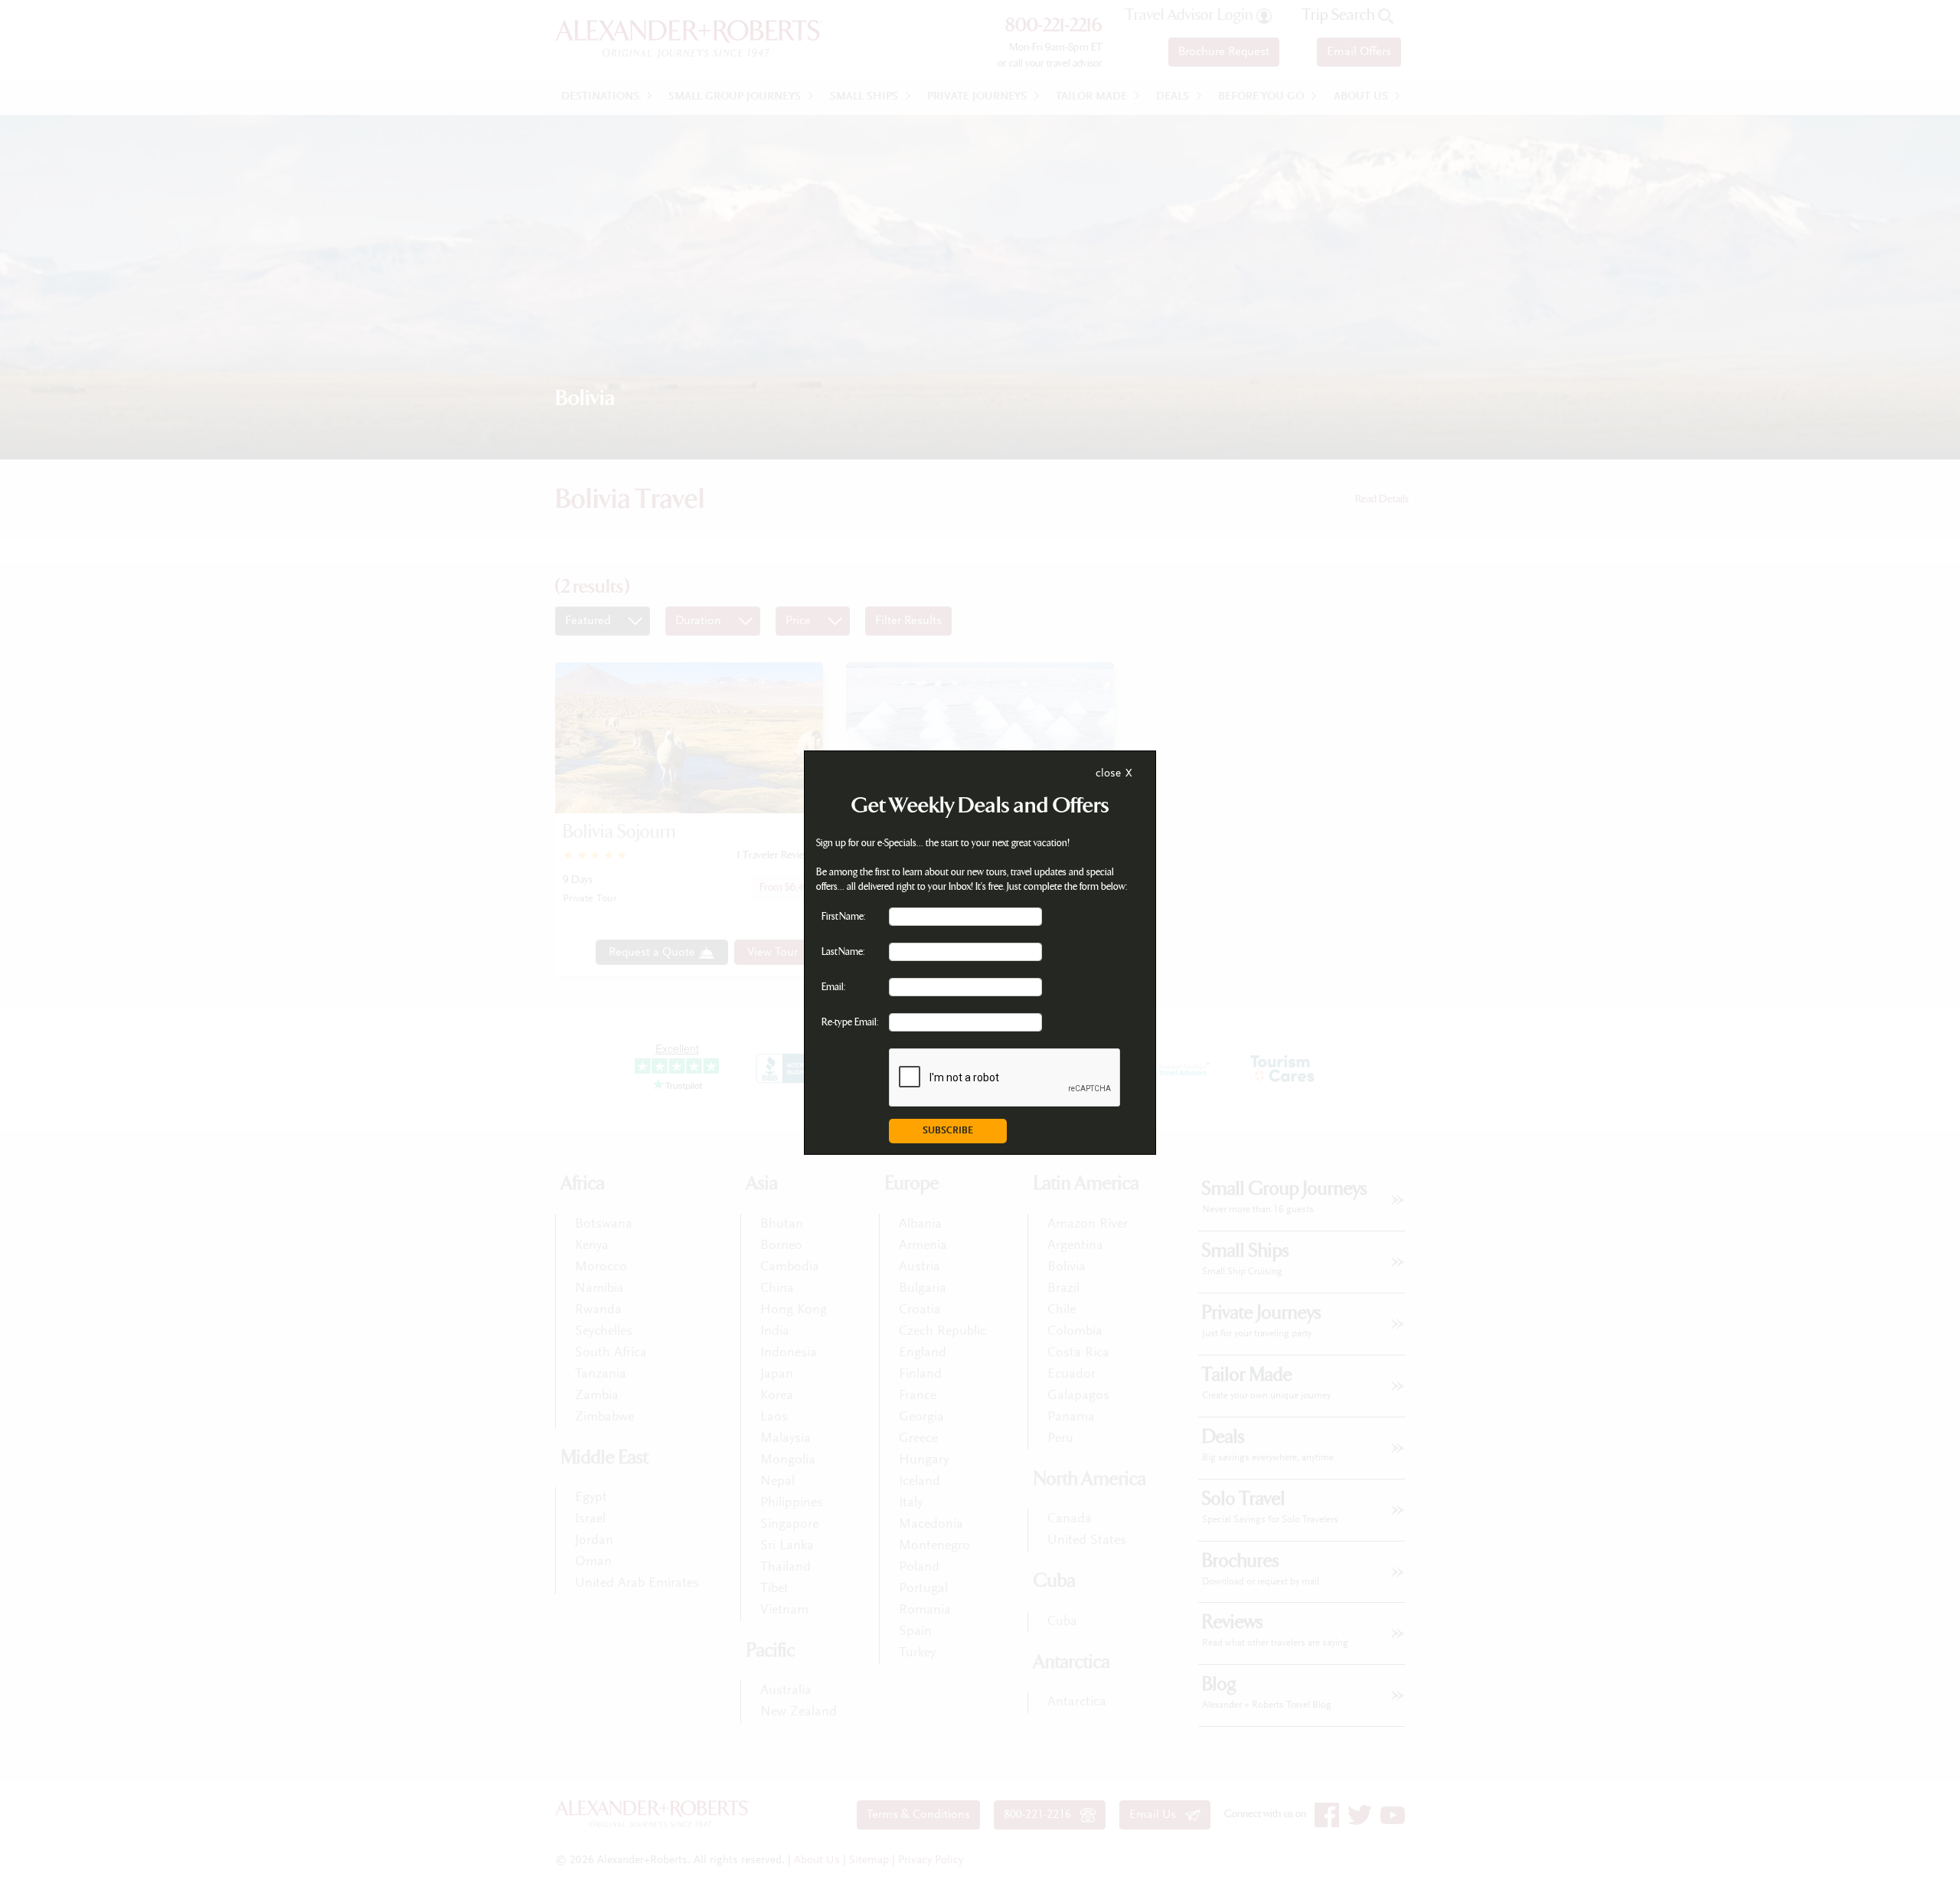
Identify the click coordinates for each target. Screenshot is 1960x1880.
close (1108, 774)
